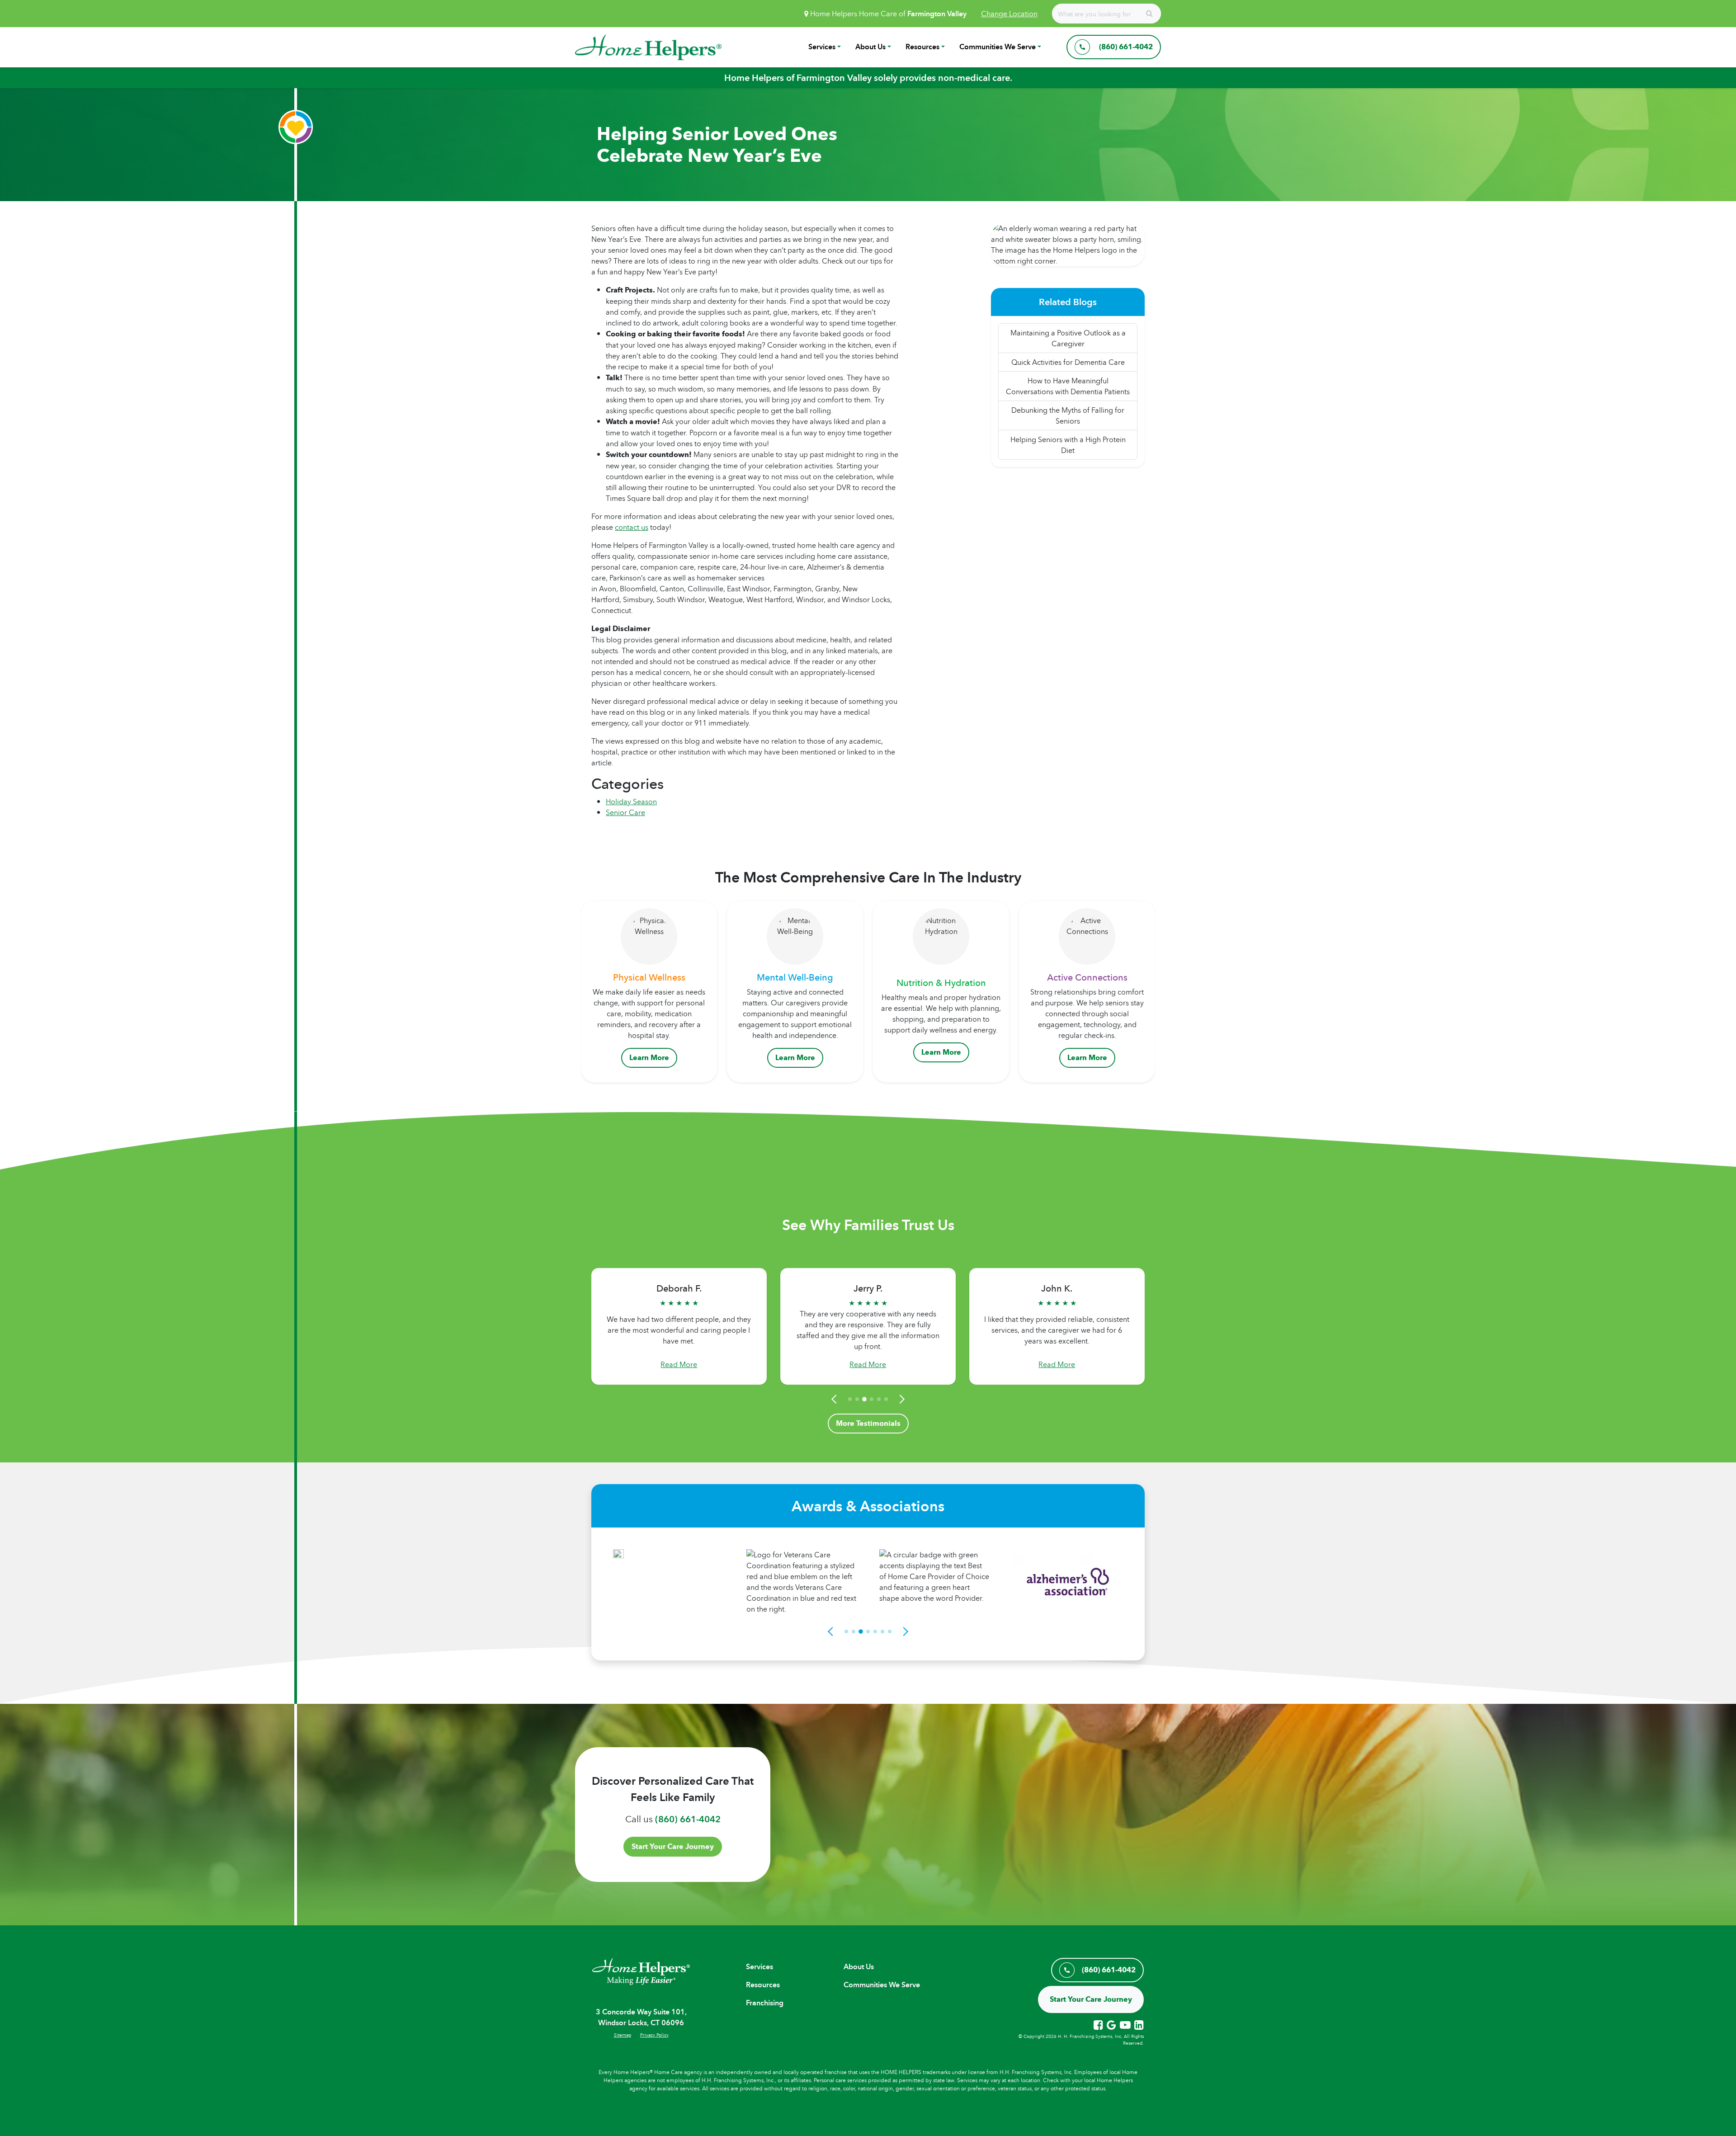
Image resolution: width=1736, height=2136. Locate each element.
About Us (870, 47)
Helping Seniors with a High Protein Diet (1068, 445)
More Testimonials (868, 1423)
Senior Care (625, 812)
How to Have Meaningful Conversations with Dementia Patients (1068, 386)
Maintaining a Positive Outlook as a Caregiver (1068, 338)
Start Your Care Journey (673, 1846)
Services (822, 47)
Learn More (649, 1058)
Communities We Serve (998, 47)
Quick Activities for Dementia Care (1068, 362)
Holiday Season (631, 802)
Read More (679, 1364)
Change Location (1009, 14)
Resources (922, 47)
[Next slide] (901, 1399)
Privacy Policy (654, 2035)
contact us (632, 527)
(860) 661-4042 (688, 1819)
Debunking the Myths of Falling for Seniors (1068, 415)
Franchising (765, 2003)
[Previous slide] (835, 1399)
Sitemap (623, 2035)
